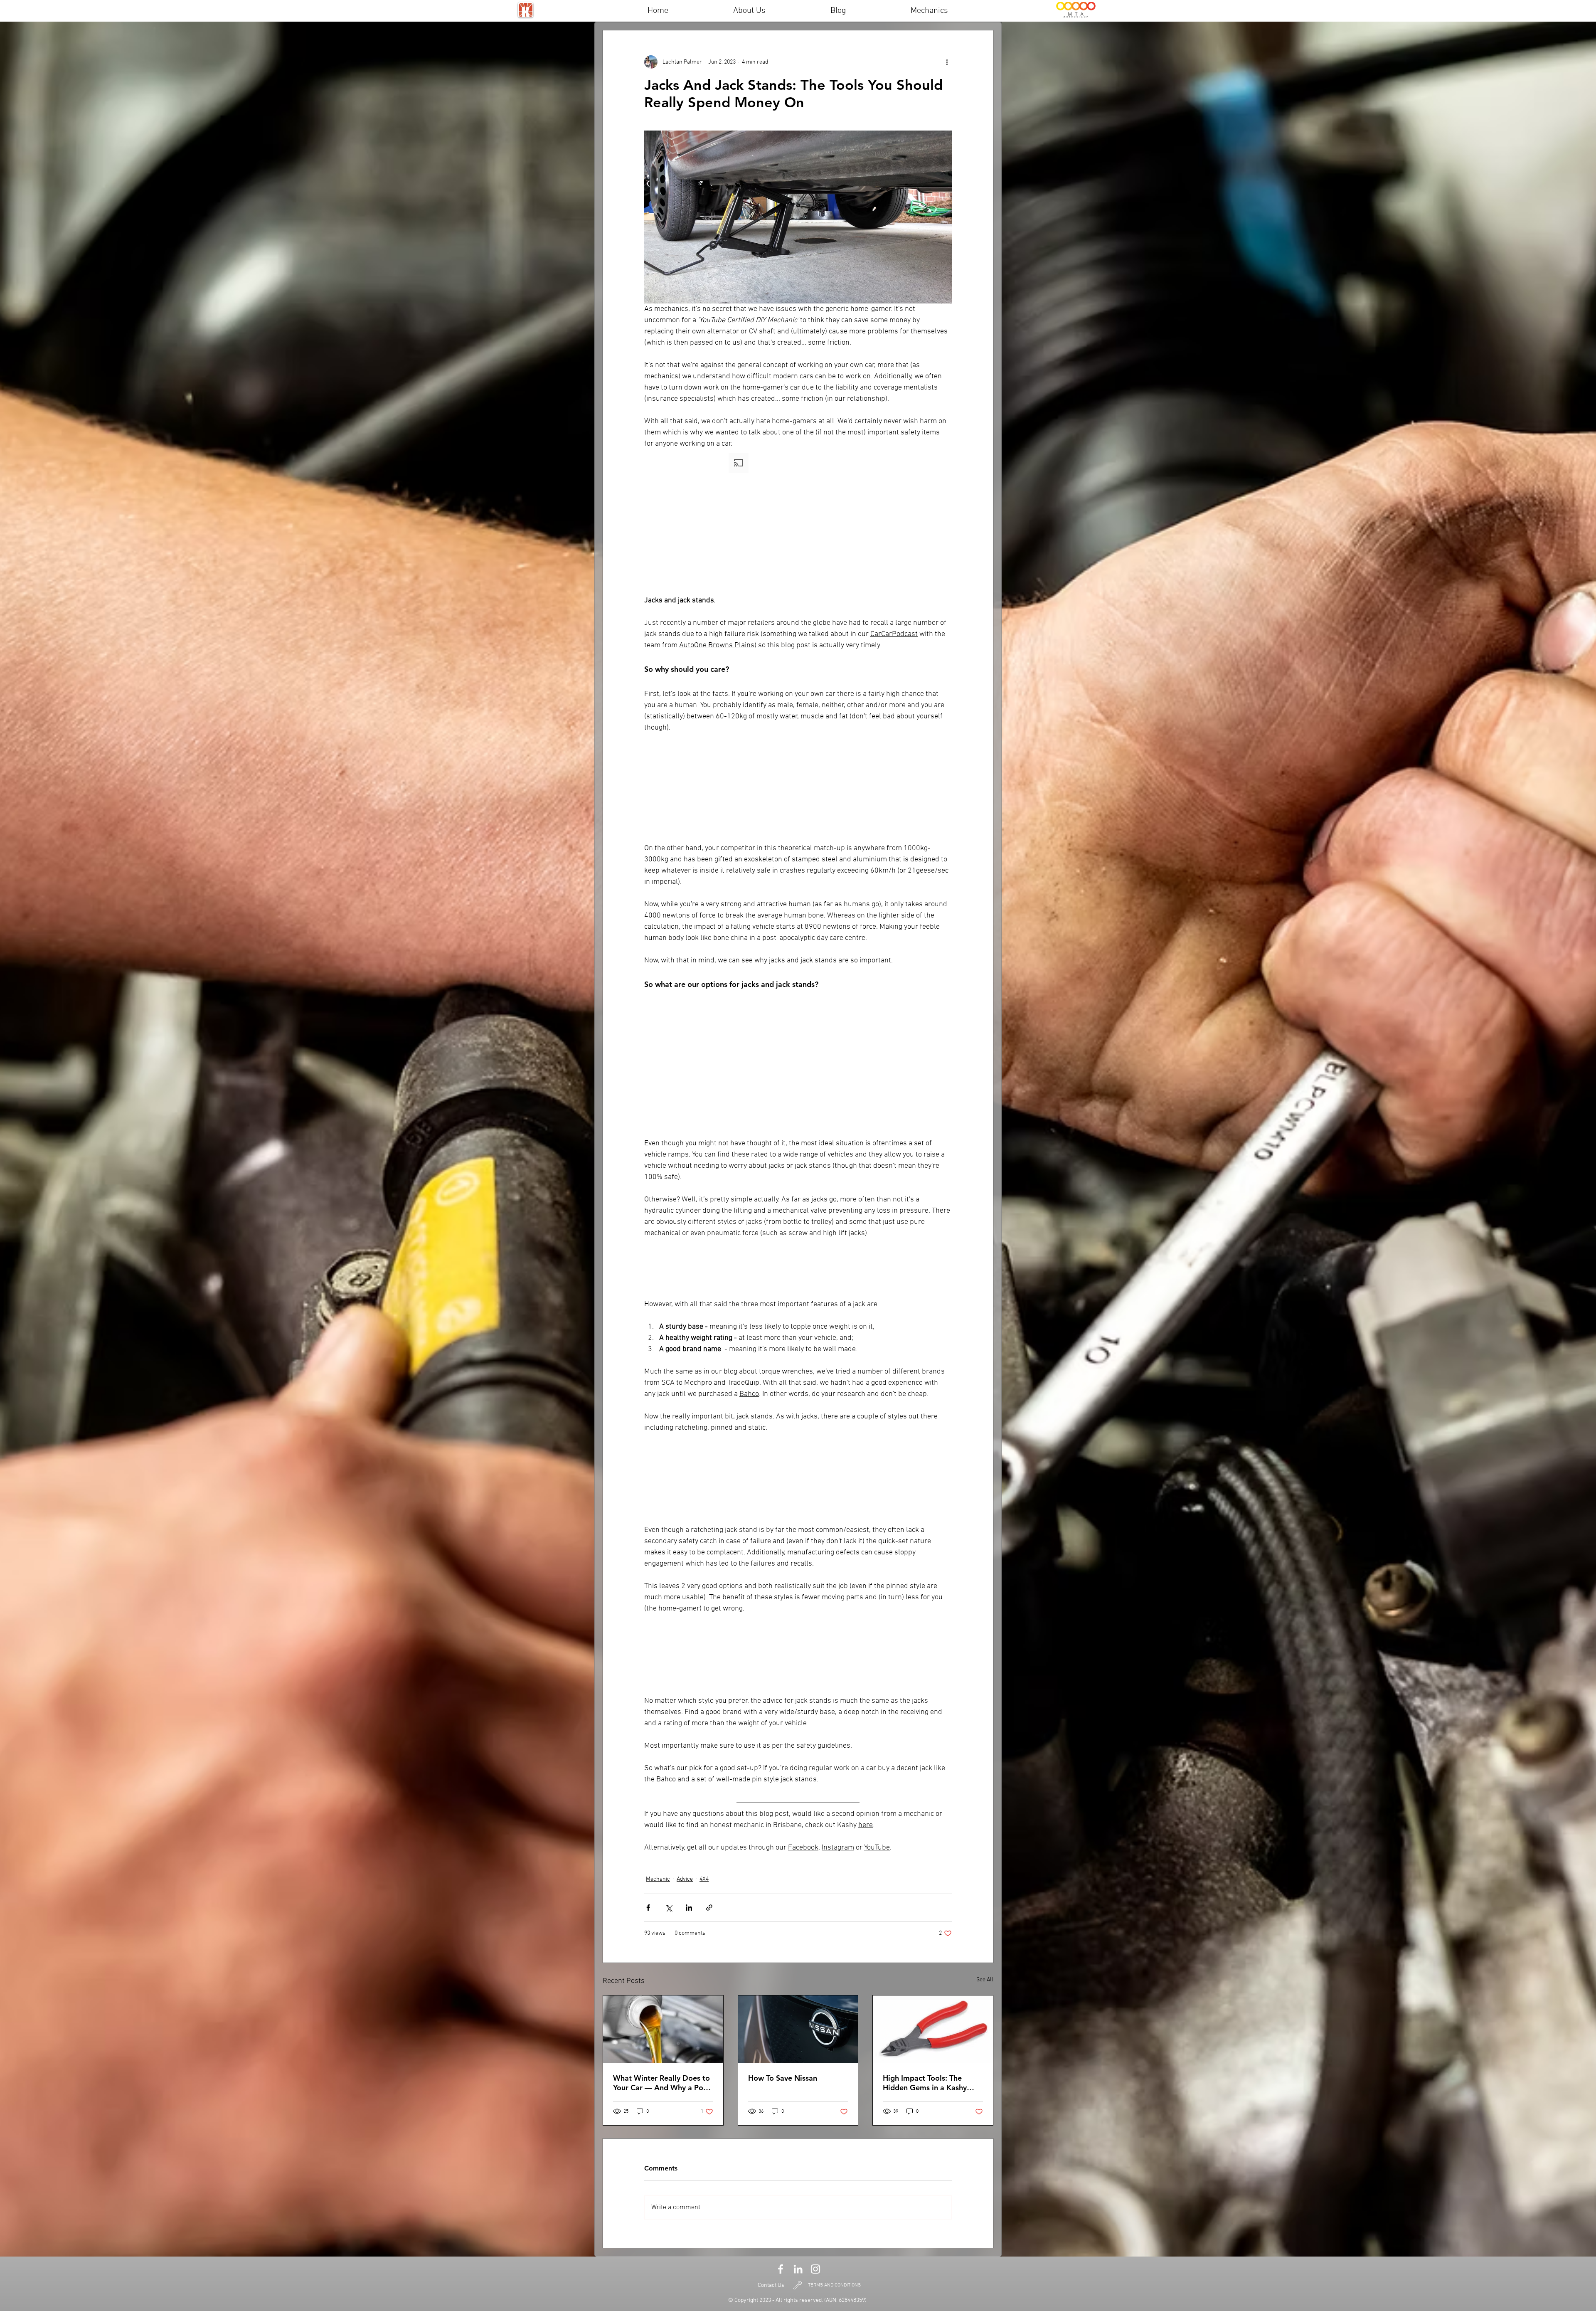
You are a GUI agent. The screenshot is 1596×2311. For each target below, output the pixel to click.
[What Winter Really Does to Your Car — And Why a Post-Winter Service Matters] (663, 2029)
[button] (798, 522)
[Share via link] (709, 1908)
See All (985, 1980)
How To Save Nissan (783, 2078)
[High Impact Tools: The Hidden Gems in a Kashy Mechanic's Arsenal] (933, 2029)
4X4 (704, 1879)
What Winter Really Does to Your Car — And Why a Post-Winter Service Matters (663, 2083)
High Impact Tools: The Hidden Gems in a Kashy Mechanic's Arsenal (925, 2083)
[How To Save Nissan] (798, 2029)
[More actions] (947, 62)
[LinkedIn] (798, 2269)
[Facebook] (781, 2269)
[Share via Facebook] (648, 1908)
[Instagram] (815, 2269)
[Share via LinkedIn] (689, 1908)
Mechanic (658, 1879)
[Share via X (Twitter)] (669, 1908)
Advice (685, 1879)
